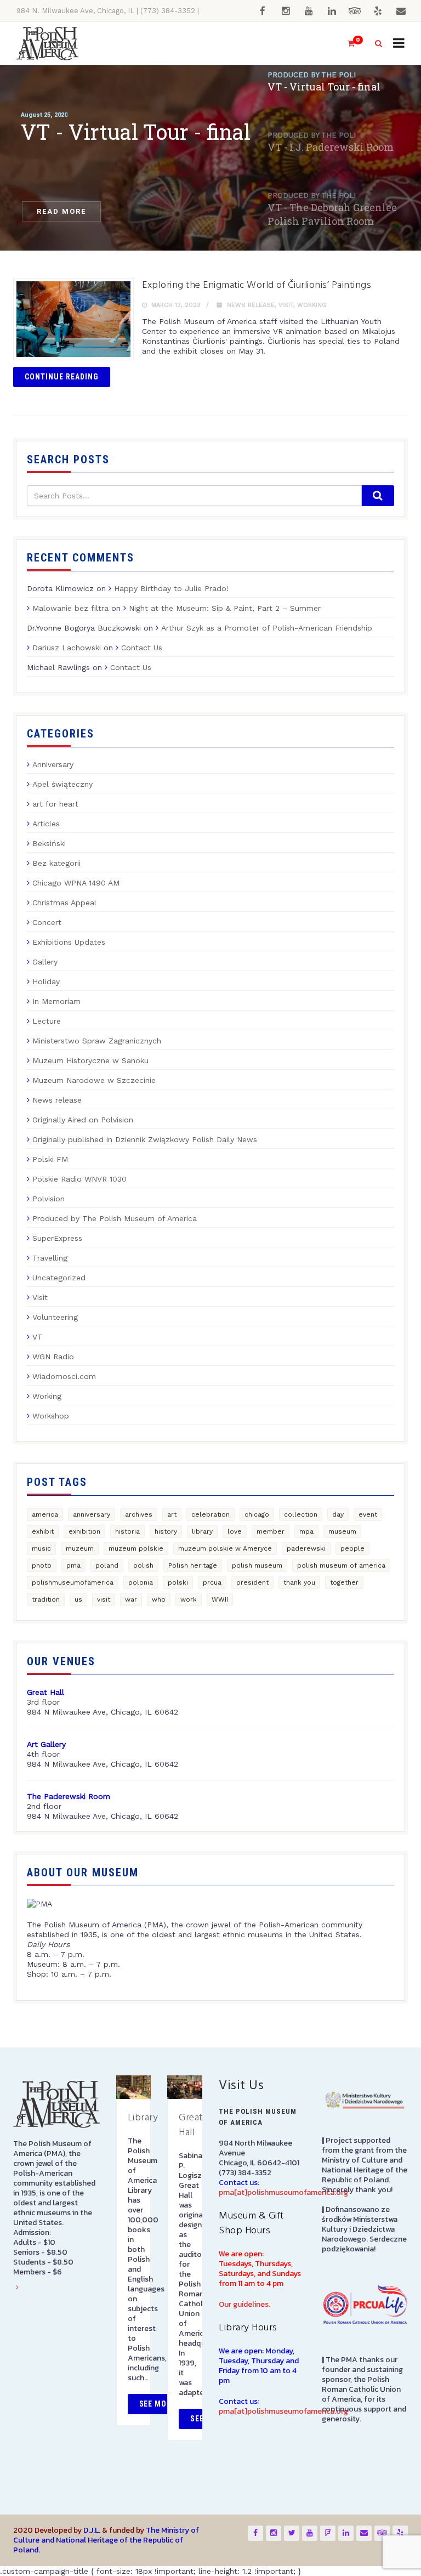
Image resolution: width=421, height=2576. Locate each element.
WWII (220, 1599)
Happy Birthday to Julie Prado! (171, 588)
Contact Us (142, 648)
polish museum (257, 1565)
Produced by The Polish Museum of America (115, 1218)
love (235, 1531)
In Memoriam (56, 1001)
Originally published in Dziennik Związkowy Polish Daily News (145, 1139)
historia (127, 1531)
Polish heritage (193, 1565)
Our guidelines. (244, 2304)
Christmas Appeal (64, 903)
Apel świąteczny (62, 784)
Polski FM (50, 1159)
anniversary (92, 1514)
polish (143, 1565)
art (172, 1514)
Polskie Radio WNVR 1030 (79, 1179)
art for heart (55, 804)
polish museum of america (341, 1565)
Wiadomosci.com (64, 1376)
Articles (46, 824)
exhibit (43, 1531)
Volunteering (55, 1317)
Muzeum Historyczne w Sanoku (90, 1060)
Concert (47, 922)
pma (73, 1565)
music (41, 1548)
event (368, 1514)
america (45, 1514)
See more (158, 2404)
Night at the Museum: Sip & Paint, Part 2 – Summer (225, 608)
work (189, 1599)
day (338, 1514)
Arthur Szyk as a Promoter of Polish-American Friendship (267, 628)
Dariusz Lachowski (67, 648)
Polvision (49, 1199)
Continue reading (62, 377)
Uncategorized (59, 1278)
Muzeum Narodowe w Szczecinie (94, 1080)
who (159, 1599)
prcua (212, 1582)
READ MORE (61, 211)
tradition (46, 1599)
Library (143, 2118)
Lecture (47, 1021)
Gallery (45, 962)
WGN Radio (53, 1357)
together (344, 1582)
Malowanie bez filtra (70, 608)
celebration (210, 1514)
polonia (141, 1582)
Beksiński (49, 843)
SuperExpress (57, 1238)
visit (104, 1599)
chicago (257, 1514)
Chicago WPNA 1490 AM (76, 883)
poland (107, 1565)
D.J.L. (92, 2530)
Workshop (51, 1416)
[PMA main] (47, 44)
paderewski (306, 1548)
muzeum (80, 1548)
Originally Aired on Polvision (83, 1120)
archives (139, 1514)
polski (178, 1582)
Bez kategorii (56, 863)
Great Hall (191, 2125)
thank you (299, 1582)
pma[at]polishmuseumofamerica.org (283, 2192)
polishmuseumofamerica (73, 1582)
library (202, 1531)
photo (42, 1565)
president (252, 1582)
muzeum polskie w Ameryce (225, 1548)
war (131, 1599)
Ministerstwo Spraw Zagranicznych (97, 1041)
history (166, 1531)
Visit (286, 305)
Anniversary (53, 764)
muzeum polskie (136, 1548)
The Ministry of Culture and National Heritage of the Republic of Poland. (106, 2540)
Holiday (46, 981)
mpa (306, 1531)
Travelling (50, 1258)
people (352, 1548)
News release (251, 305)
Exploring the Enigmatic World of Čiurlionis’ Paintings (257, 285)
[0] (346, 44)
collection (301, 1514)
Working (312, 305)
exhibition (84, 1531)
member (271, 1531)
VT (38, 1337)
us (78, 1599)
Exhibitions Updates (69, 942)
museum (342, 1531)
